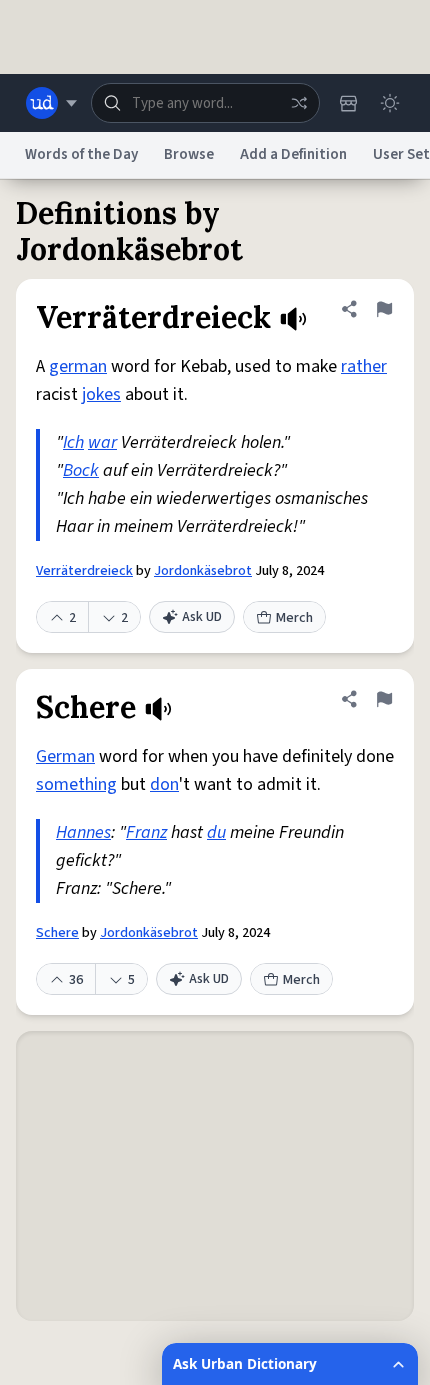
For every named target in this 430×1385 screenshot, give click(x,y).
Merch (294, 618)
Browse (189, 154)
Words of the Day (81, 154)
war (102, 442)
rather (364, 366)
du (216, 832)
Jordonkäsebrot (203, 571)
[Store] (348, 103)
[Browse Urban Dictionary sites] (51, 103)
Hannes (83, 832)
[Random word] (299, 103)
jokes (101, 394)
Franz (146, 832)
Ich (73, 442)
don (164, 784)
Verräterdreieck (84, 571)
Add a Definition (293, 154)
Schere (57, 933)
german (78, 366)
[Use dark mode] (390, 103)
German (65, 756)
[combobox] (205, 103)
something (76, 784)
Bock (81, 470)
